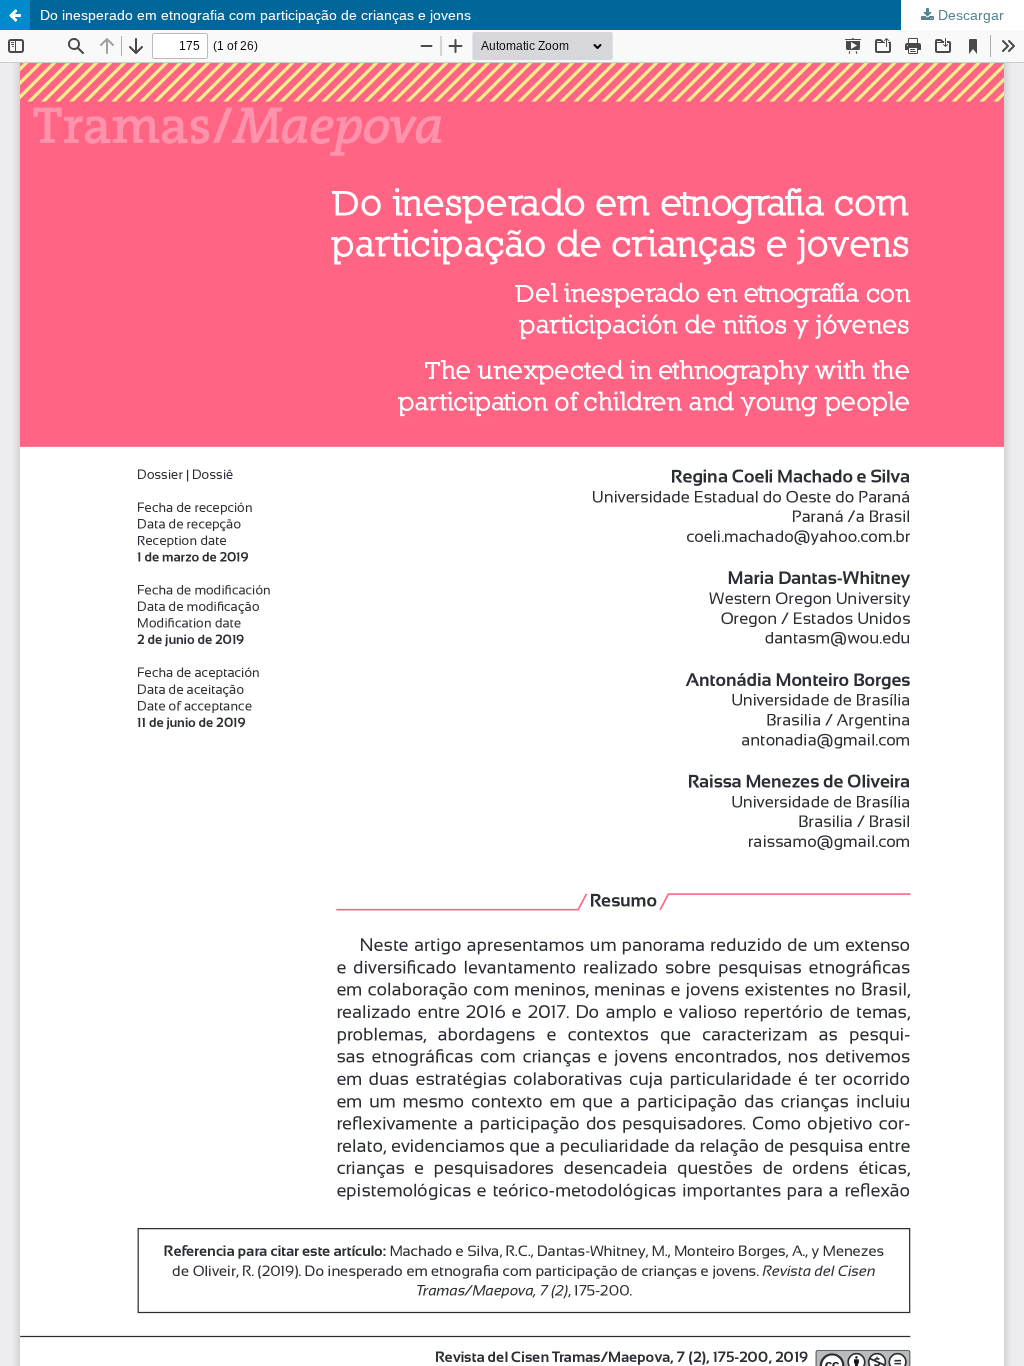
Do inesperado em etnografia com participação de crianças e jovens (255, 15)
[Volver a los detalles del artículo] (15, 15)
